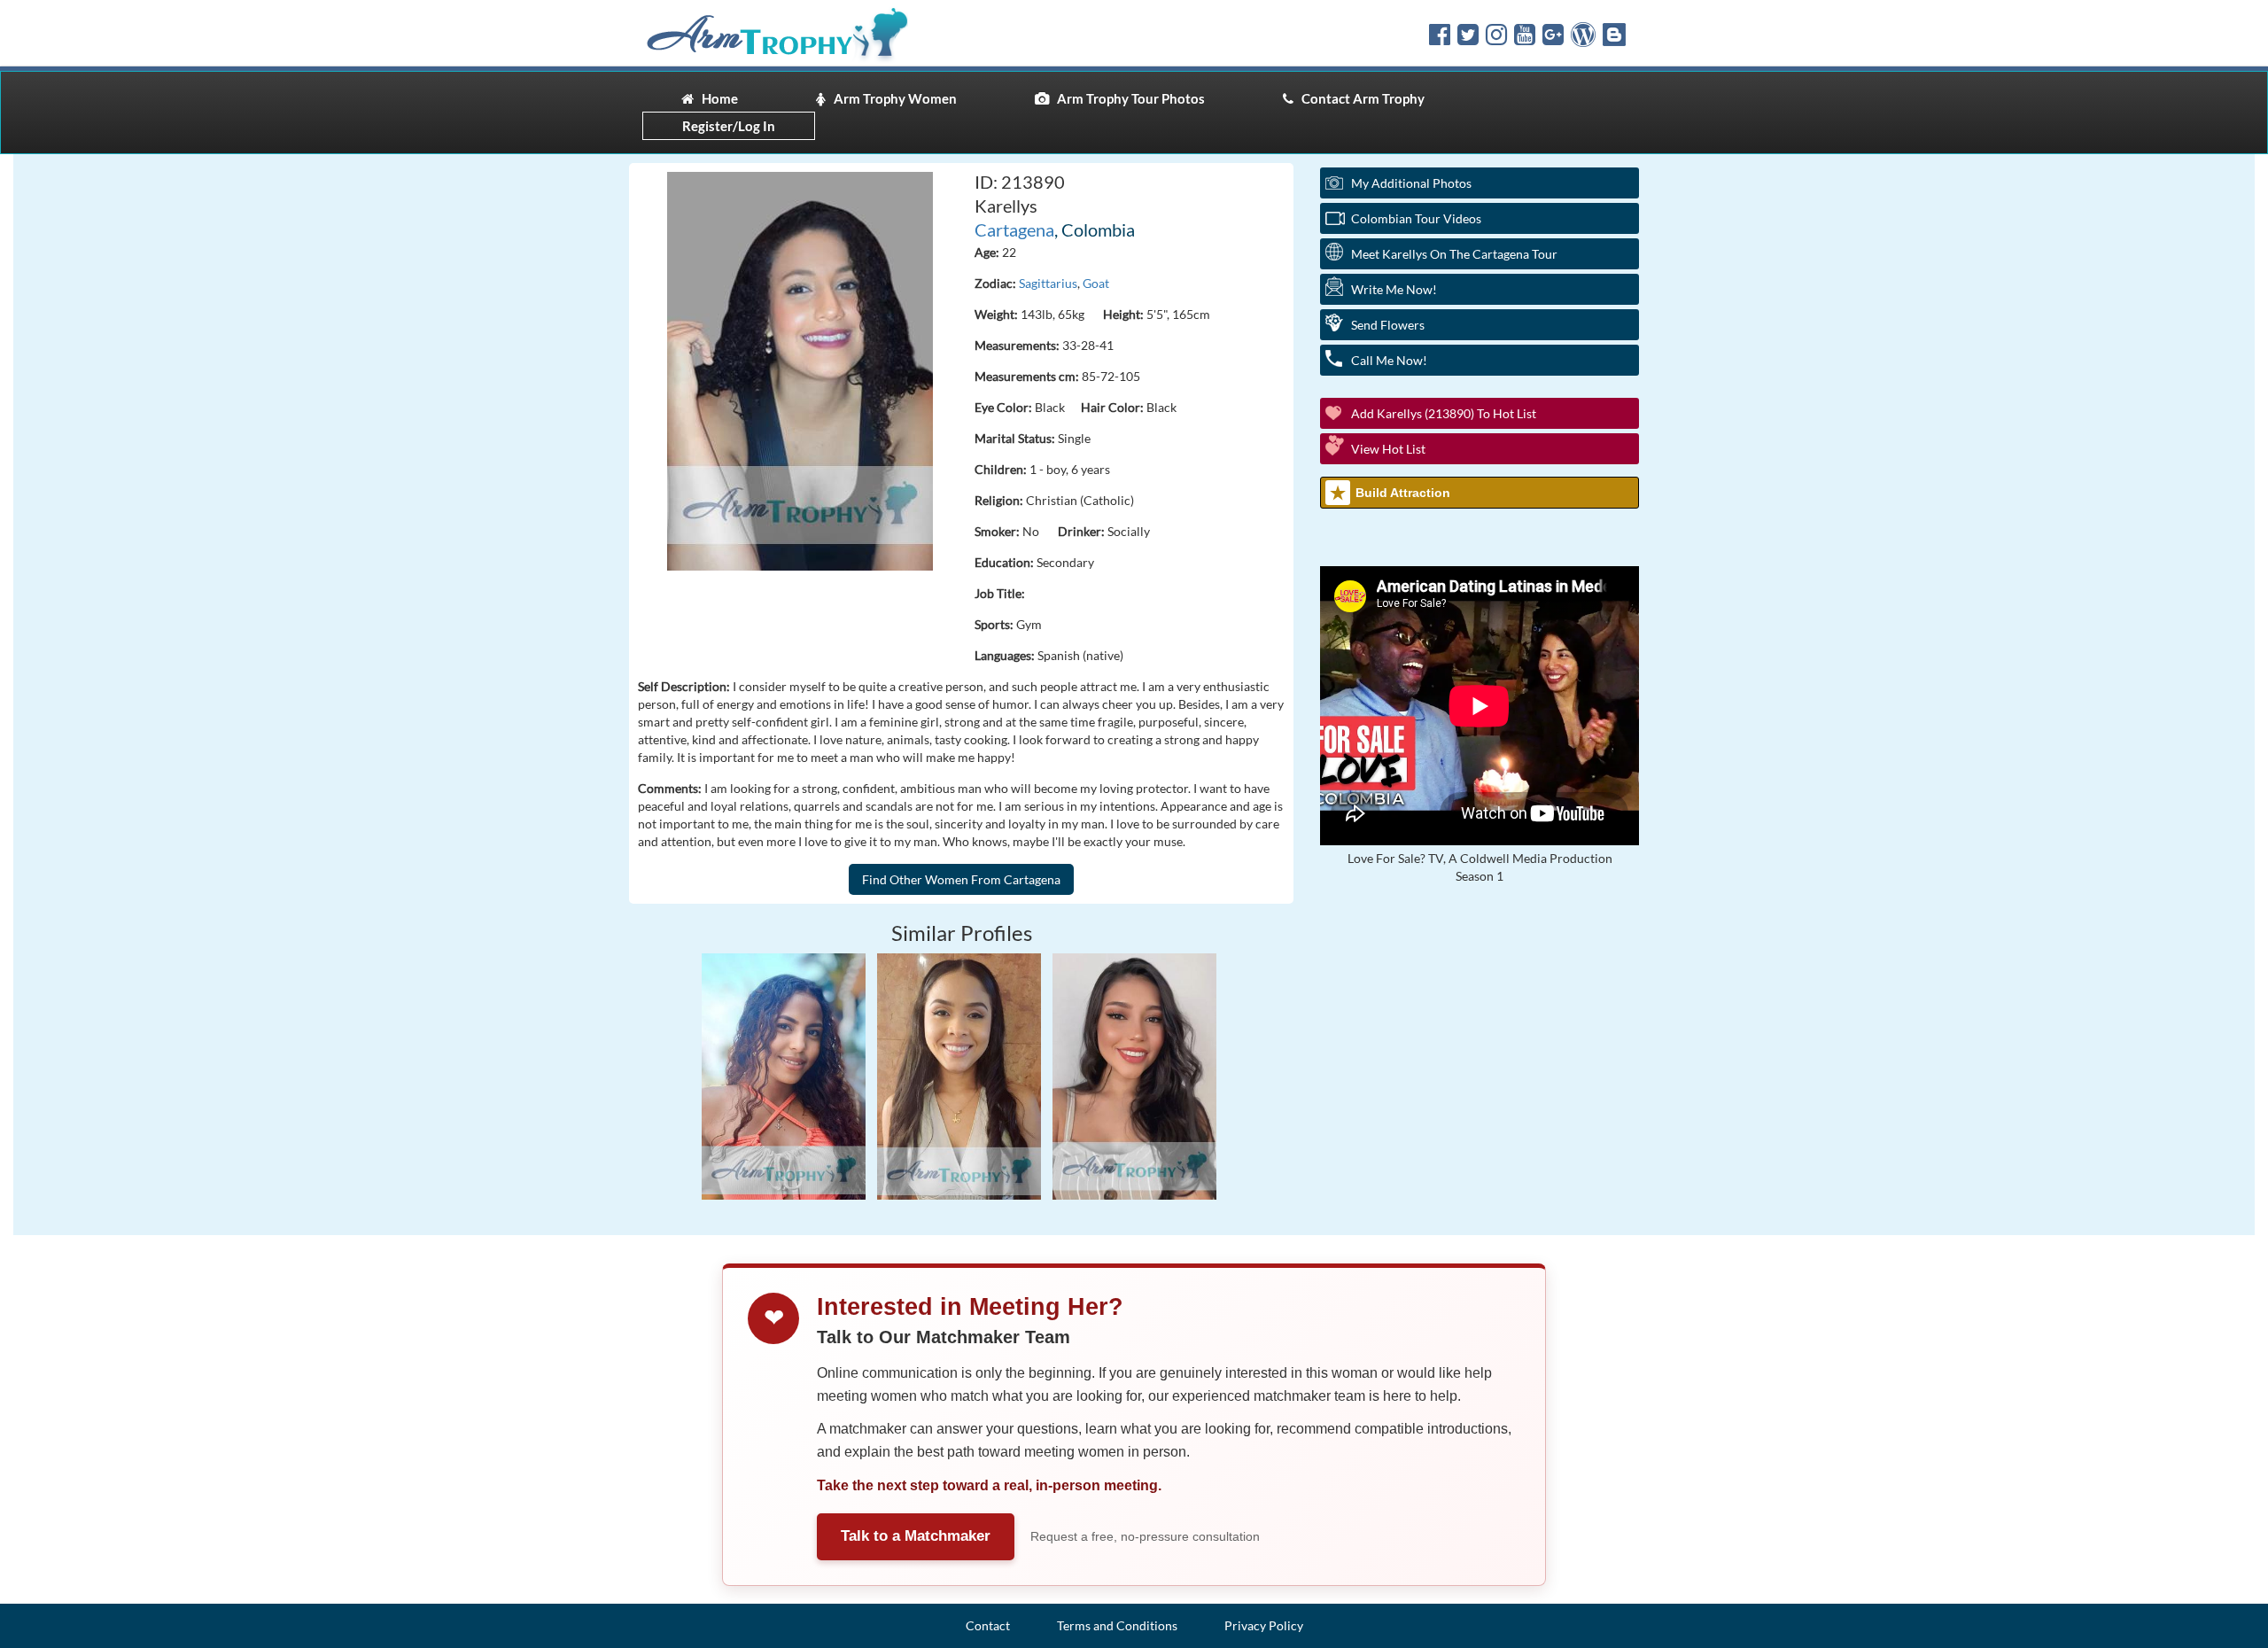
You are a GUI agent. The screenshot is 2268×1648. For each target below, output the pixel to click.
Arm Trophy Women (891, 98)
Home (716, 98)
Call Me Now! (1389, 360)
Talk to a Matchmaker (916, 1536)
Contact (988, 1625)
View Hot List (1388, 449)
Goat (1096, 283)
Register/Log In (729, 126)
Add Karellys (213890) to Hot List (1444, 413)
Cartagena (1014, 229)
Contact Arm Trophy (1359, 98)
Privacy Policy (1264, 1625)
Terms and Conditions (1117, 1625)
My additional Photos (1411, 183)
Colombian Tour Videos (1416, 218)
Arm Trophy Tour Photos (1127, 98)
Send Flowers (1388, 325)
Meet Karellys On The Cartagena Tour (1454, 254)
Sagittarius (1048, 283)
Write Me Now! (1394, 289)
